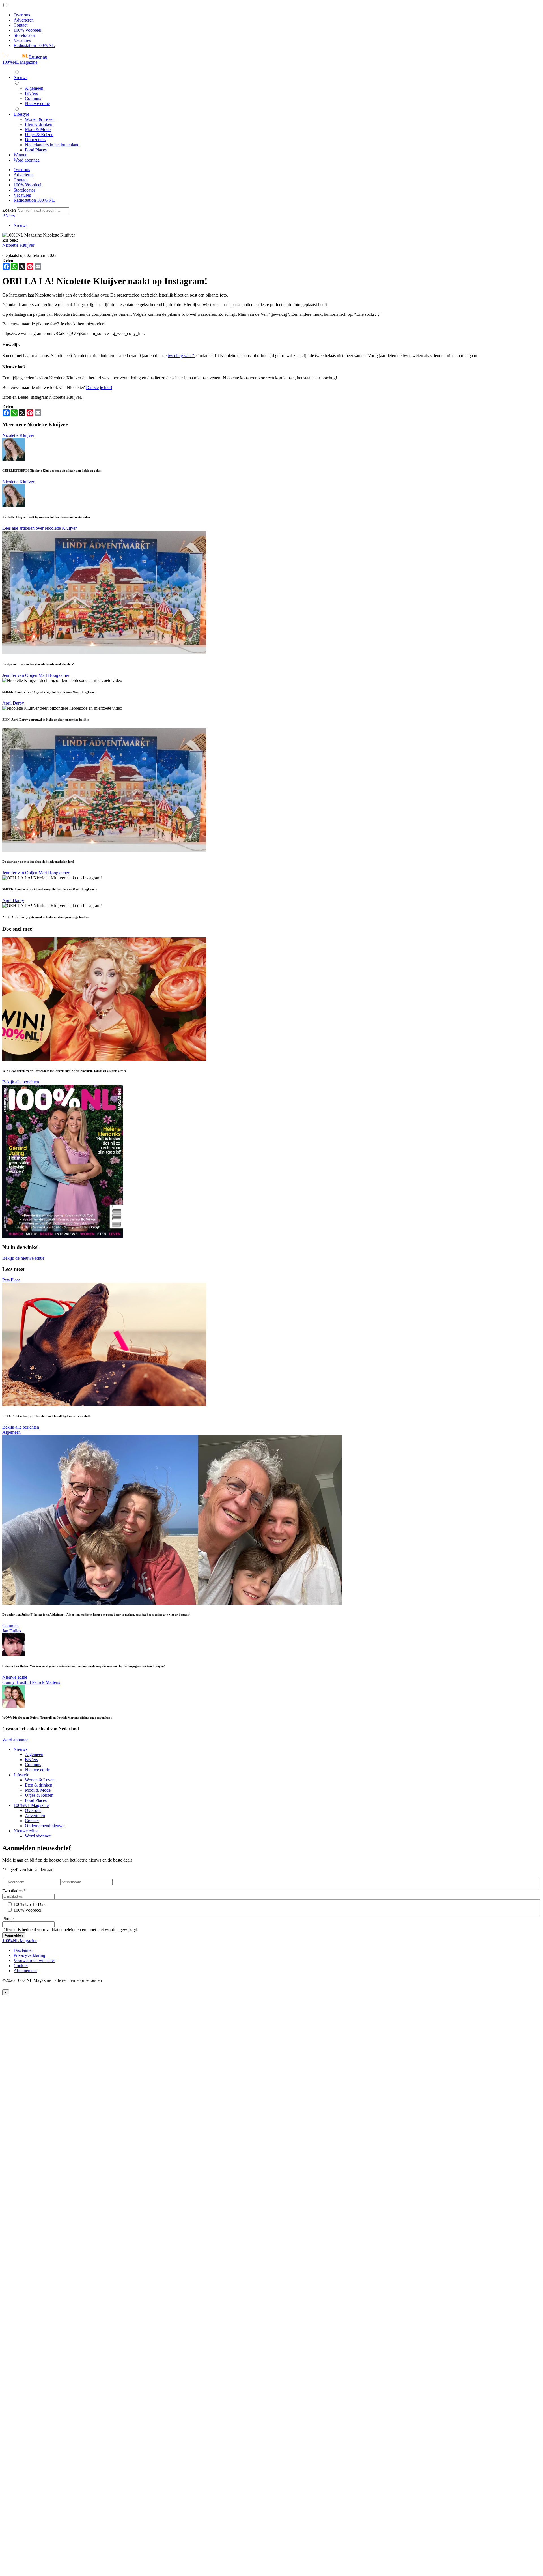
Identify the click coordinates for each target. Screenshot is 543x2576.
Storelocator (24, 35)
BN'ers (8, 216)
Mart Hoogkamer (54, 675)
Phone (8, 1919)
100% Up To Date (30, 1904)
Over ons (22, 15)
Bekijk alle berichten (21, 1082)
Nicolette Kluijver (18, 245)
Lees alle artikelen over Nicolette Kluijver (39, 528)
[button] (25, 57)
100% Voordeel (27, 30)
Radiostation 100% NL (34, 45)
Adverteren (24, 20)
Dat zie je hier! (99, 388)
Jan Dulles (12, 1631)
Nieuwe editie (15, 1677)
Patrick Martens (46, 1682)
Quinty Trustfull (17, 1682)
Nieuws (21, 225)
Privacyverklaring (29, 1955)
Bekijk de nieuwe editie (23, 1258)
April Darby (13, 703)
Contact (21, 25)
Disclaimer (23, 1950)
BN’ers (31, 1760)
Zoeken (10, 210)
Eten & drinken (39, 1785)
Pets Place (11, 1280)
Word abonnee (15, 1740)
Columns (10, 1626)
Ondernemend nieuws (45, 1826)
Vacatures (22, 40)
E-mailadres (14, 1891)
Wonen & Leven (40, 1780)
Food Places (36, 1800)
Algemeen (11, 1432)
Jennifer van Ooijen (20, 675)
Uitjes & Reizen (39, 1795)
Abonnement (25, 1971)
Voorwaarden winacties (35, 1960)
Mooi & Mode (38, 1790)
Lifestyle (21, 1775)
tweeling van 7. (181, 356)
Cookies (21, 1966)
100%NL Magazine (20, 62)
